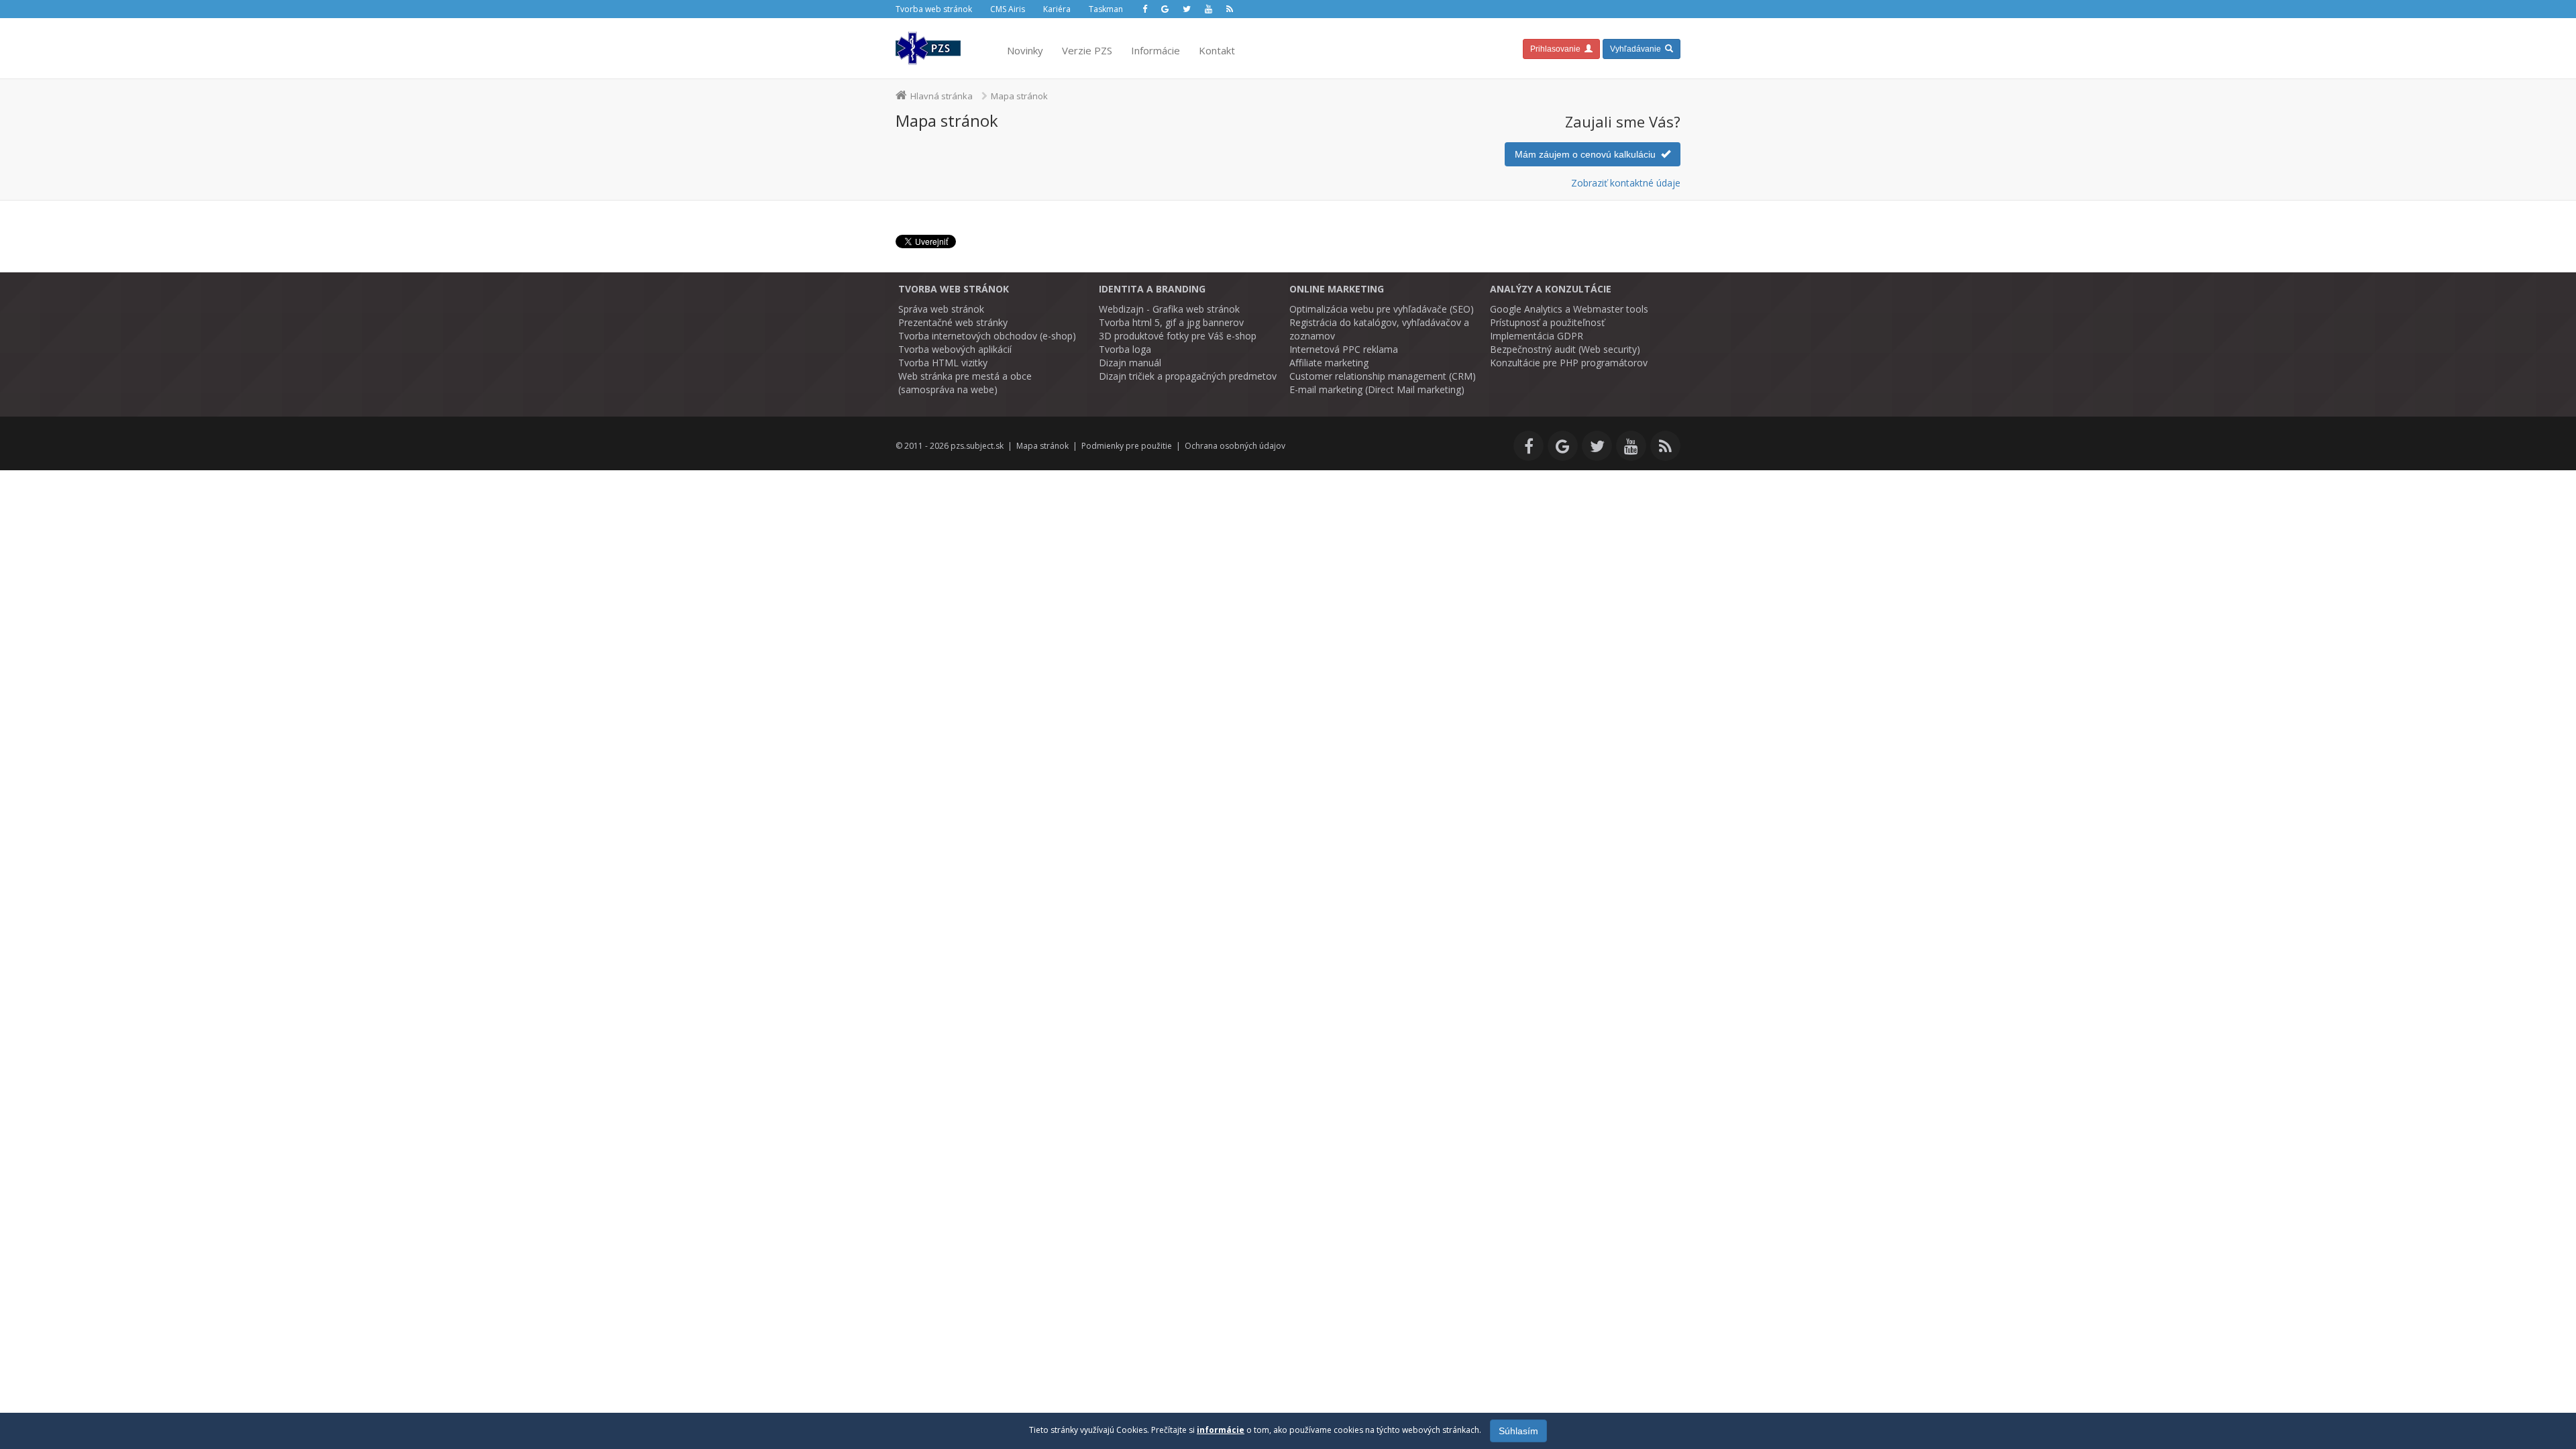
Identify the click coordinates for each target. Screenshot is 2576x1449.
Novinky (1025, 50)
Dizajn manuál (1130, 363)
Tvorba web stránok (934, 9)
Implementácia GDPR (1537, 336)
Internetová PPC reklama (1344, 349)
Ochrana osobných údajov (1235, 446)
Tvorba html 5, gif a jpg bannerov (1171, 322)
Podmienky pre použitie (1127, 446)
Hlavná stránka (942, 96)
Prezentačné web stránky (953, 322)
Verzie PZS (1087, 50)
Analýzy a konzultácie (1551, 289)
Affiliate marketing (1329, 363)
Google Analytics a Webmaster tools (1569, 309)
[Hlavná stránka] (928, 48)
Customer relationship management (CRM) (1383, 376)
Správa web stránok (941, 309)
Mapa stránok (1042, 446)
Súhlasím (1518, 1431)
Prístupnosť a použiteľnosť (1547, 322)
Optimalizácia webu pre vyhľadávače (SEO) (1382, 309)
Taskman (1106, 9)
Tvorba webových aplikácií (955, 349)
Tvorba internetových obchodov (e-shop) (987, 336)
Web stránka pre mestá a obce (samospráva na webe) (965, 383)
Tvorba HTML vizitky (943, 363)
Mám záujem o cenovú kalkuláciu (1588, 154)
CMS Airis (1008, 9)
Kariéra (1057, 9)
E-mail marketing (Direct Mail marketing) (1377, 389)
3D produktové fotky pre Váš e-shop (1178, 336)
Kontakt (1217, 50)
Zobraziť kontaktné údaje (1626, 183)
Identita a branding (1152, 289)
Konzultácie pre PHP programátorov (1569, 363)
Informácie (1156, 50)
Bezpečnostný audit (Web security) (1565, 349)
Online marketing (1337, 289)
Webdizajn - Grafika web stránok (1169, 309)
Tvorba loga (1125, 349)
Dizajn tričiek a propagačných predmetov (1188, 376)
